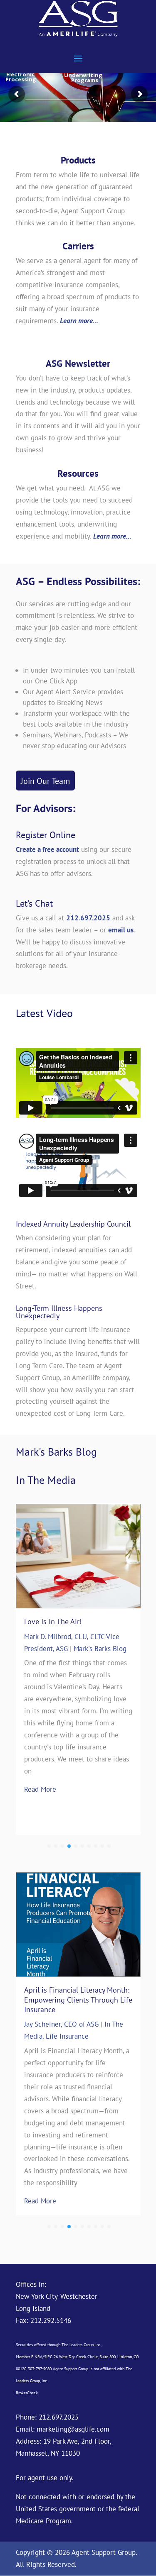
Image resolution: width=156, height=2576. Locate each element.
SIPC (48, 2357)
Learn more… (79, 321)
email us (121, 930)
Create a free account (47, 849)
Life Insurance (125, 2036)
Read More (45, 1775)
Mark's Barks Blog (105, 1658)
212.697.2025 (88, 918)
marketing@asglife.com (73, 2429)
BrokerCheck (27, 2393)
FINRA (37, 2357)
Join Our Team (45, 781)
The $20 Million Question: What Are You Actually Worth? (80, 1626)
